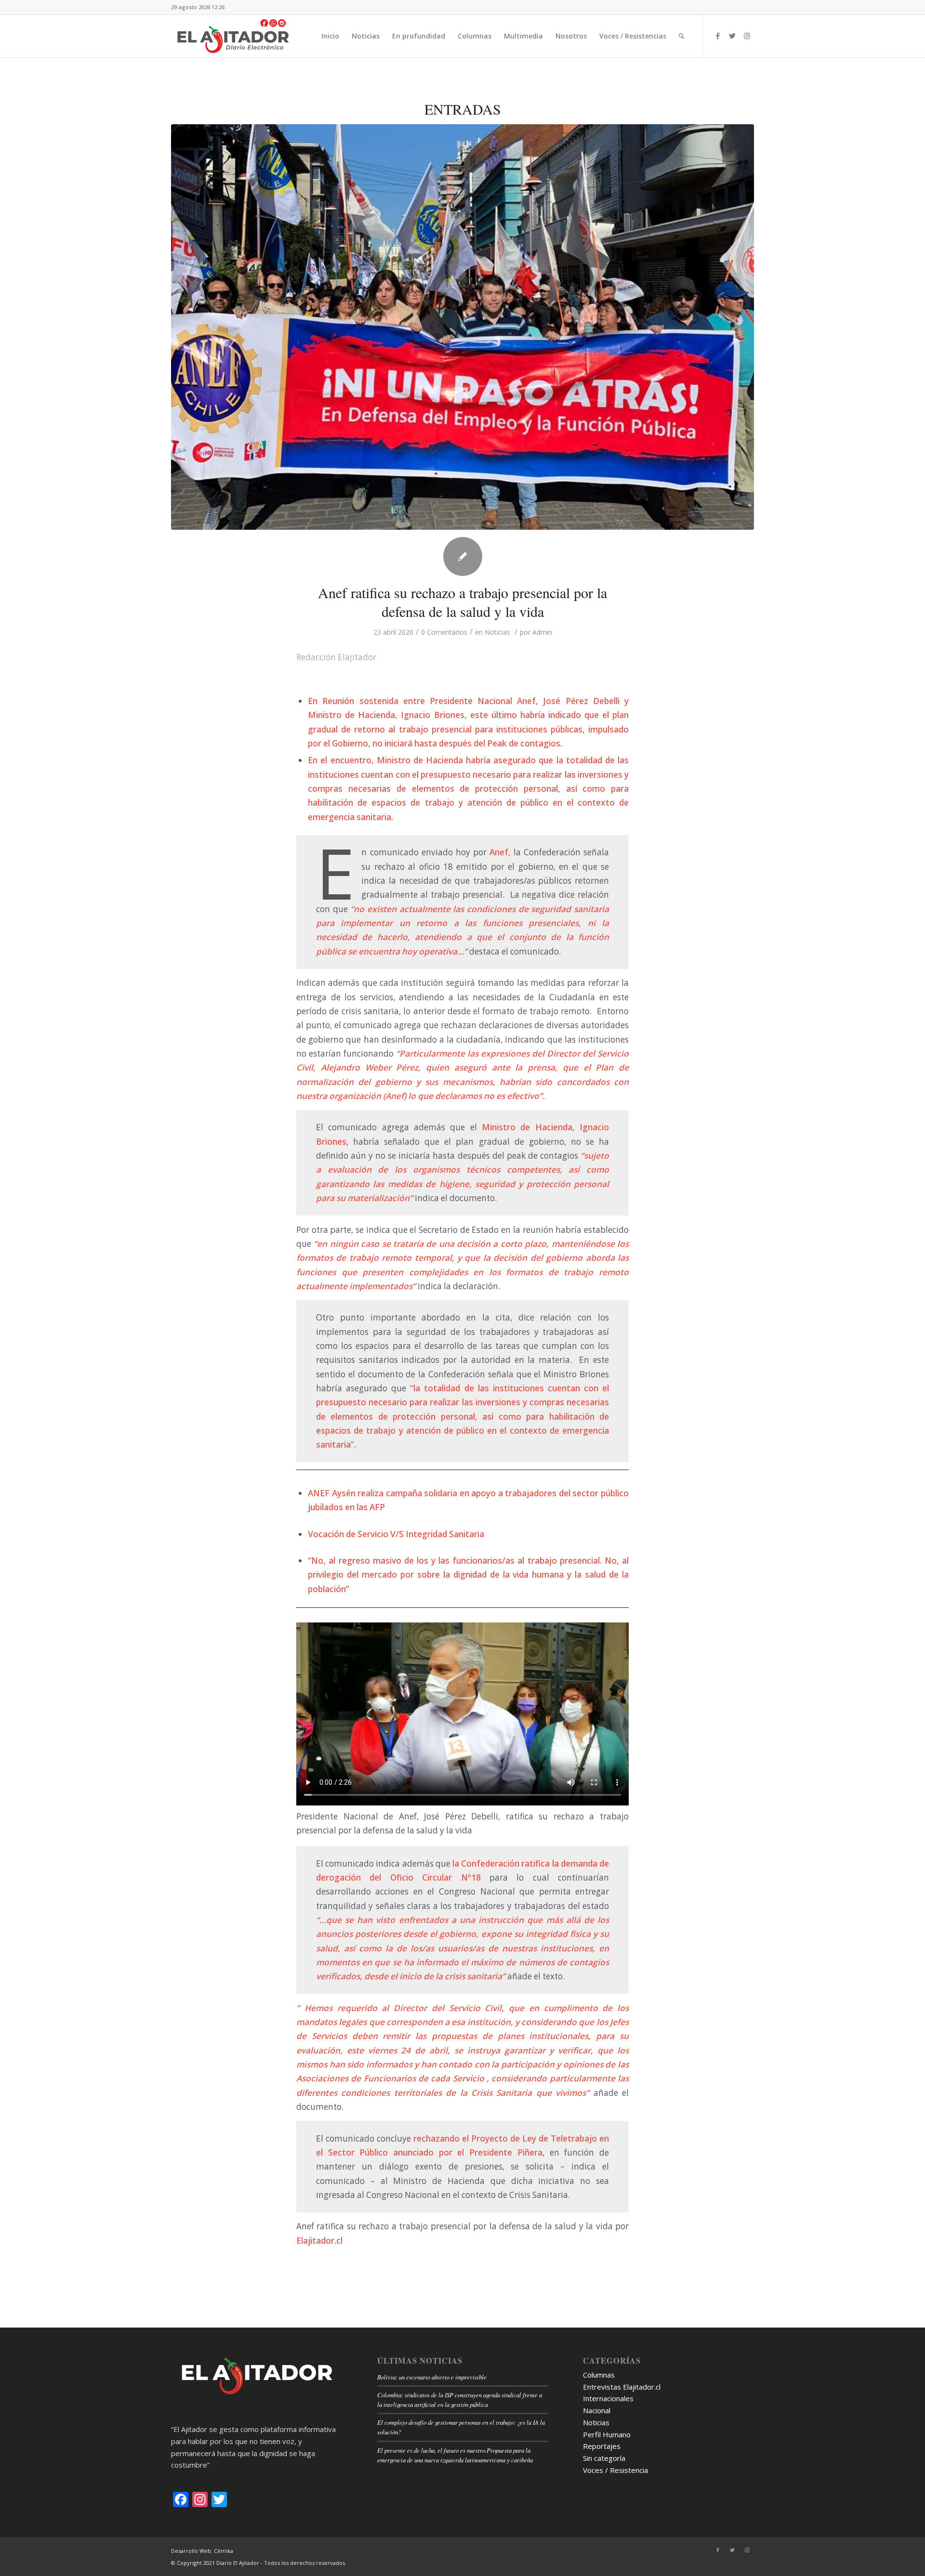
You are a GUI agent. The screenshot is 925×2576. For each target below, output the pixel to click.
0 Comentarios (444, 632)
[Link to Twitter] (732, 36)
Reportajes (602, 2446)
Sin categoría (604, 2458)
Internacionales (608, 2398)
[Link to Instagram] (747, 36)
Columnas (599, 2375)
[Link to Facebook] (718, 36)
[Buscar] (681, 36)
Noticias (497, 632)
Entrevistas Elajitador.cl (622, 2387)
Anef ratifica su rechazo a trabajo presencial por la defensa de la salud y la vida (462, 602)
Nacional (597, 2410)
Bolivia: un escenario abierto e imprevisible (432, 2377)
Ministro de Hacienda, (528, 1127)
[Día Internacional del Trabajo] (462, 327)
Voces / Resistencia (615, 2470)
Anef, (500, 852)
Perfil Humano (607, 2434)
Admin (542, 632)
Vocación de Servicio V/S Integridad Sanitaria (396, 1534)
